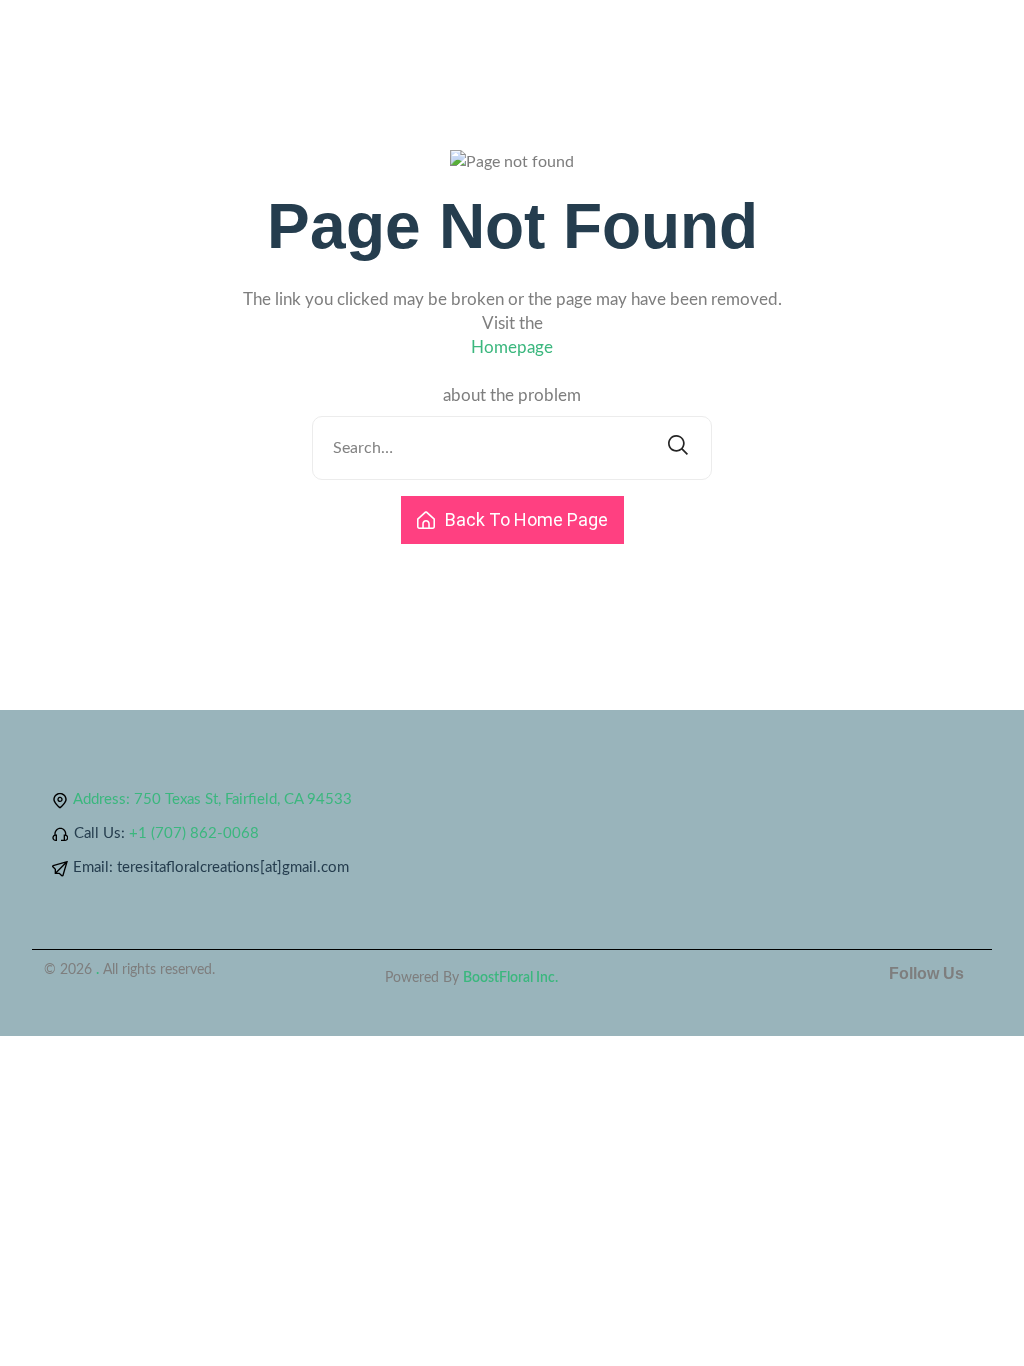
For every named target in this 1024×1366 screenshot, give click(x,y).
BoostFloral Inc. (510, 978)
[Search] (678, 448)
